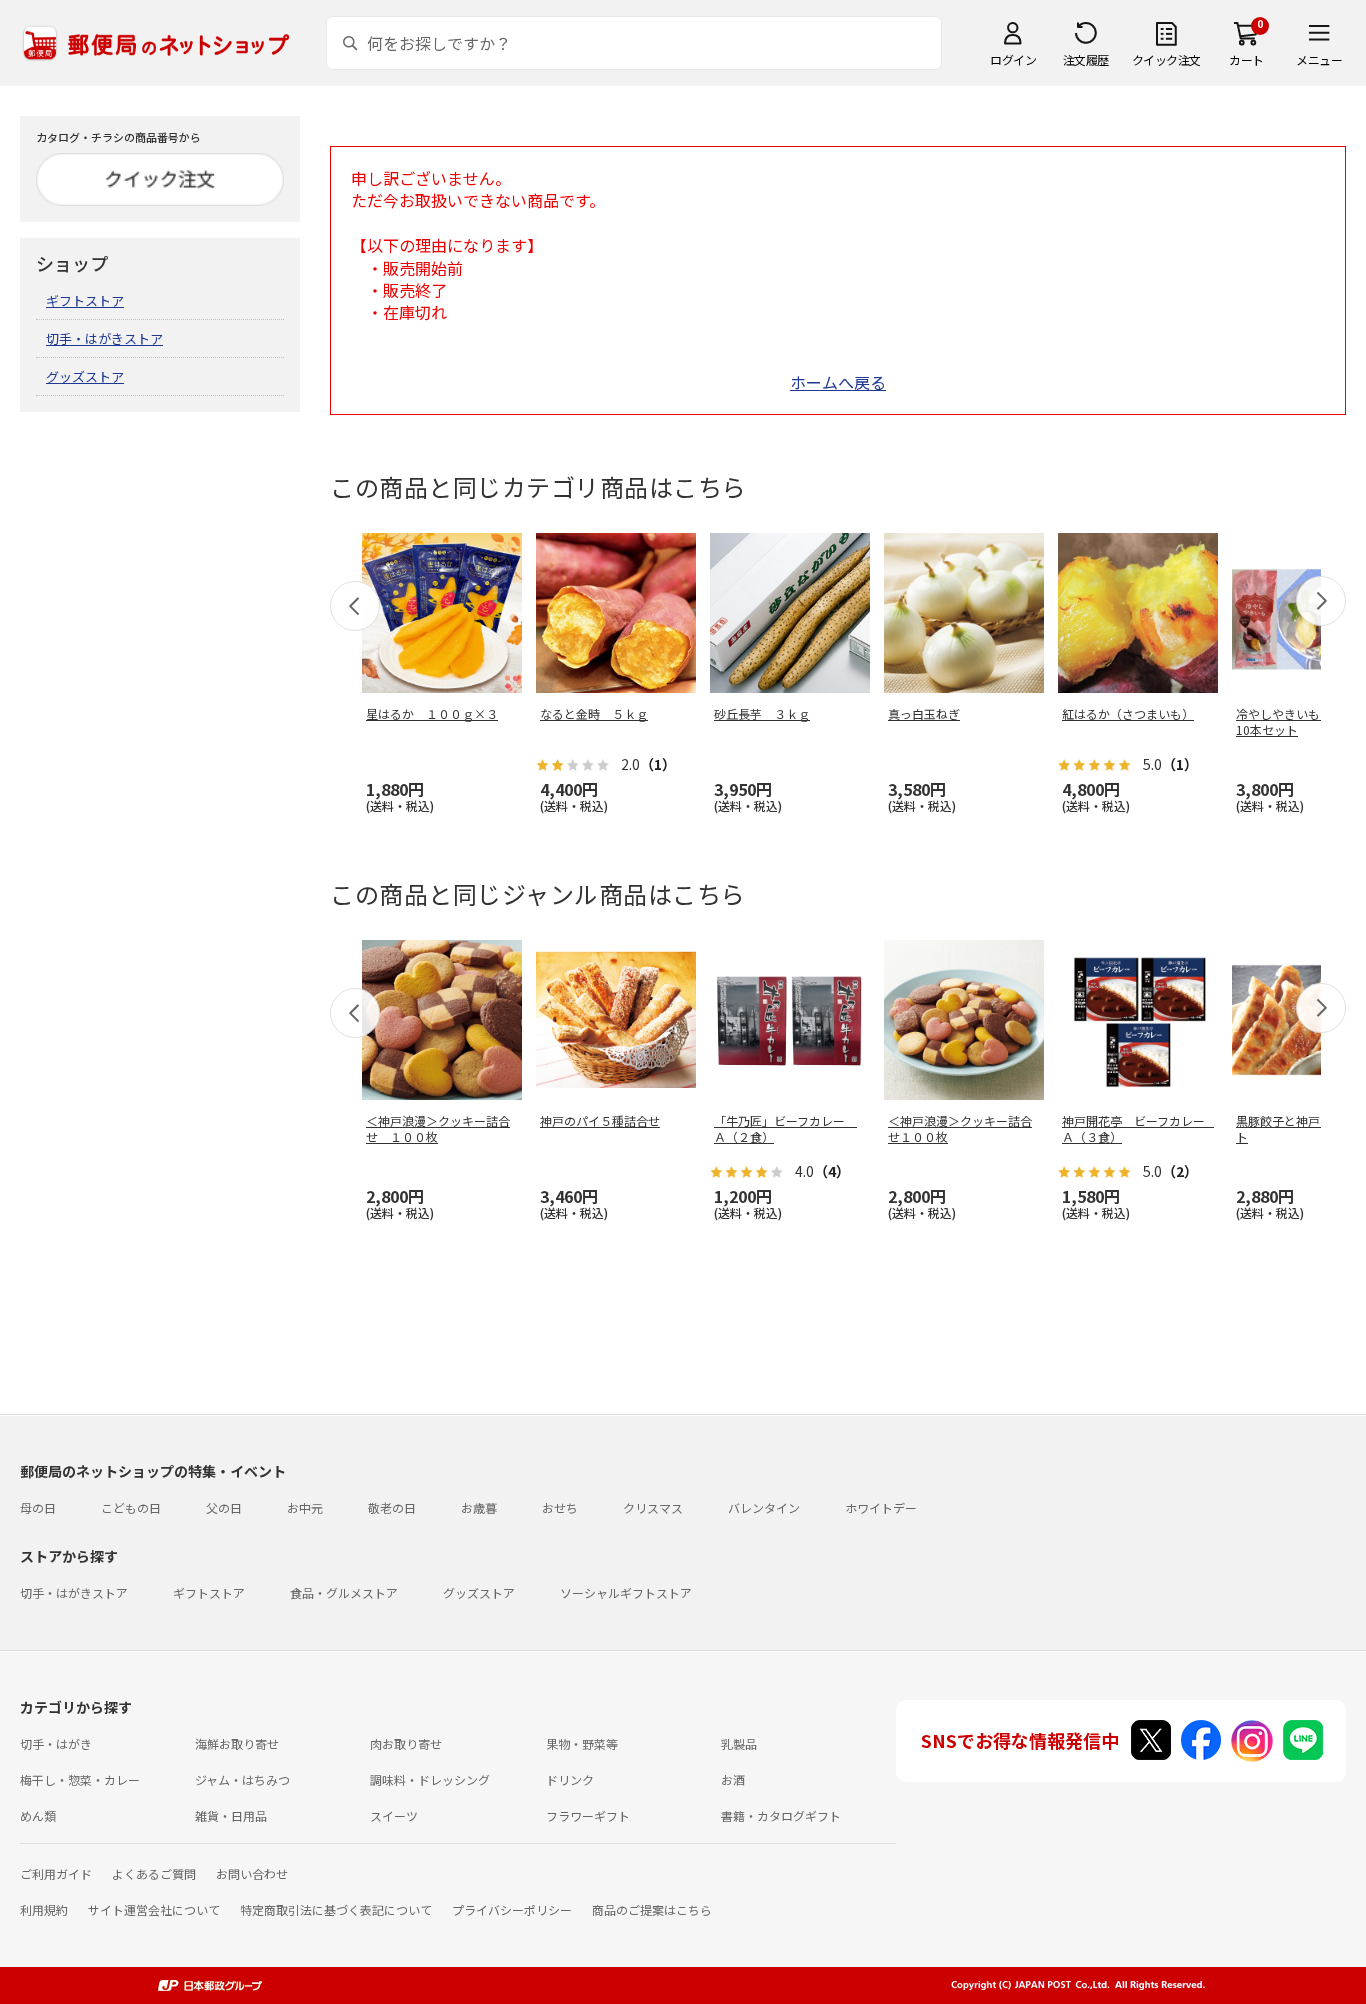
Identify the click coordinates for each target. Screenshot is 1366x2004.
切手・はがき (56, 1743)
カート (1246, 59)
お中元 (305, 1507)
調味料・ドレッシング (430, 1779)
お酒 (733, 1779)
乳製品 (739, 1743)
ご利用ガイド (56, 1873)
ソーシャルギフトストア (626, 1592)
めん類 (38, 1815)
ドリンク (570, 1779)
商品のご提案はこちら (652, 1909)
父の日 (224, 1507)
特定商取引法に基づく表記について (336, 1909)
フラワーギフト (588, 1815)
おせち (560, 1507)
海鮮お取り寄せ (237, 1743)
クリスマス (653, 1507)
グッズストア (85, 376)
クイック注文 (1166, 59)
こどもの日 (131, 1507)
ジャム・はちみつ (242, 1779)
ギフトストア (85, 300)
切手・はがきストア (104, 338)
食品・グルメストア (344, 1592)
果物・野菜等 (582, 1743)
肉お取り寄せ (406, 1743)
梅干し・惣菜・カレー (80, 1779)
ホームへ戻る (838, 382)
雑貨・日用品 (231, 1815)
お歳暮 (479, 1507)
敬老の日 (392, 1507)
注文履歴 (1086, 59)
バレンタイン (764, 1507)
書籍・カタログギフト (781, 1815)
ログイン (1013, 59)
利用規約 (44, 1909)
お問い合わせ (252, 1873)
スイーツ (394, 1815)
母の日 (38, 1507)
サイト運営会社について (154, 1909)
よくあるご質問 (154, 1873)
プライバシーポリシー (512, 1909)
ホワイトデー (881, 1507)
